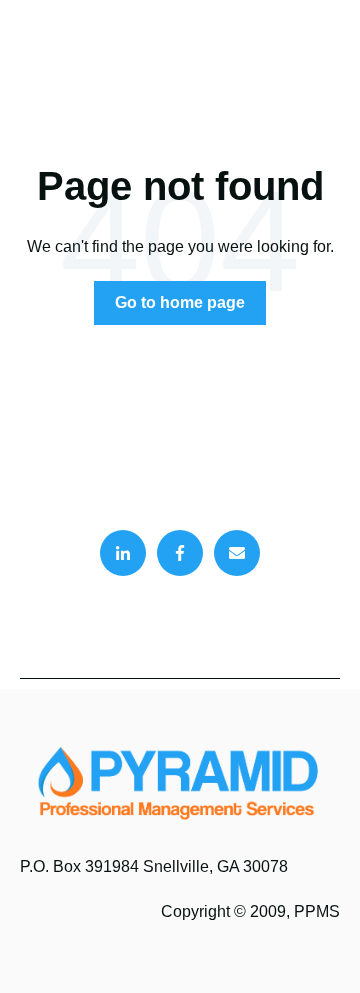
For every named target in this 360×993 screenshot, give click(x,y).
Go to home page (180, 302)
